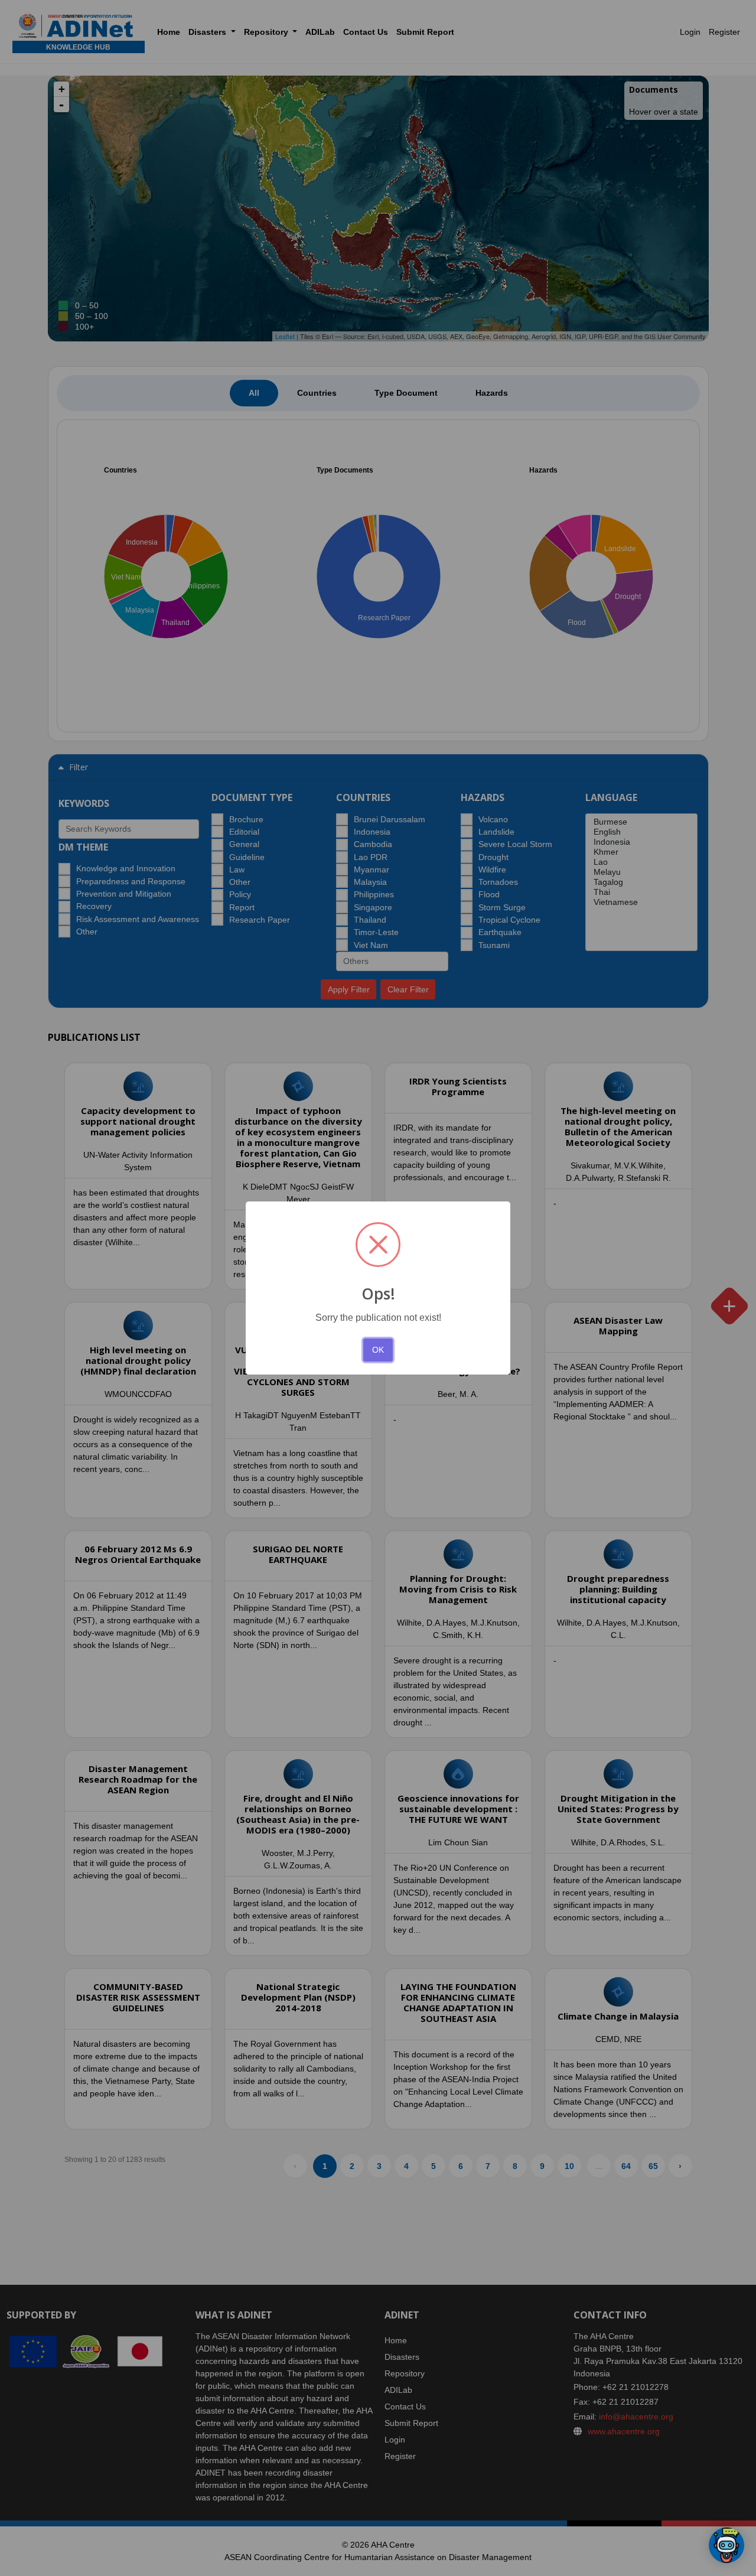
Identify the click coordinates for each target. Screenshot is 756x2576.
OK (378, 1350)
